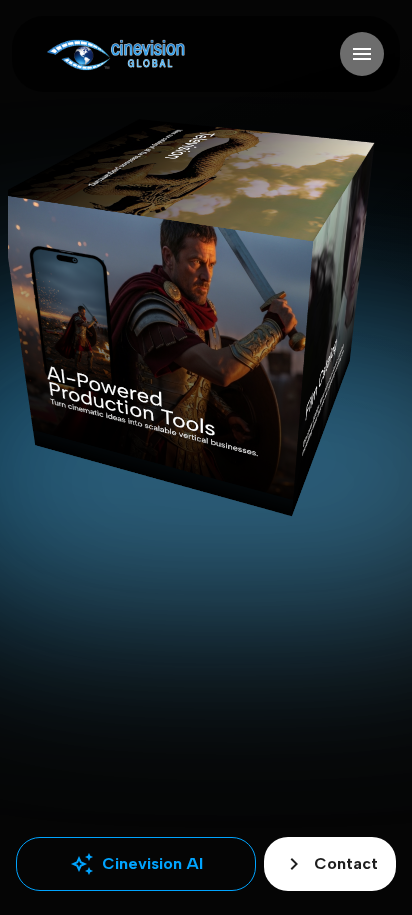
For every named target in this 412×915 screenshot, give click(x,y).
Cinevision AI (136, 864)
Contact (330, 864)
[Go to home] (115, 54)
